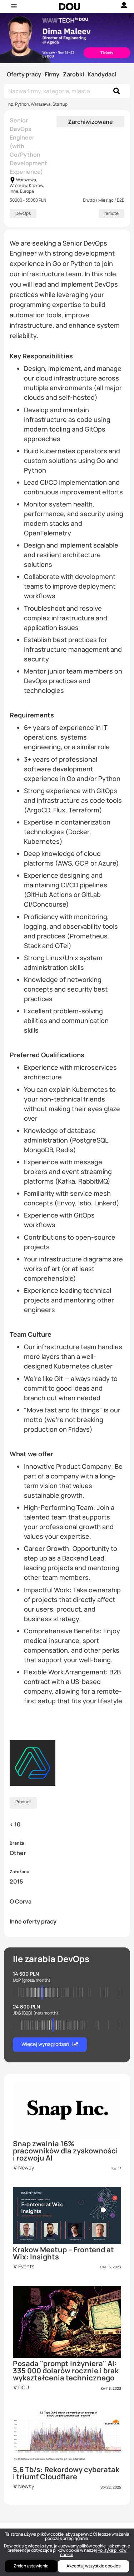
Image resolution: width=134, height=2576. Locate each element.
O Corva (21, 1901)
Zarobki (73, 74)
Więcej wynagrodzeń (45, 2044)
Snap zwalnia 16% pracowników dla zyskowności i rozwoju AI (65, 2151)
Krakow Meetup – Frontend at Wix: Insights (63, 2253)
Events (26, 2266)
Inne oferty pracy (33, 1921)
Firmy (52, 74)
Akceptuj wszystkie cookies (93, 2566)
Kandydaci (102, 74)
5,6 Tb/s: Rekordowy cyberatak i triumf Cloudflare (66, 2473)
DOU (24, 2387)
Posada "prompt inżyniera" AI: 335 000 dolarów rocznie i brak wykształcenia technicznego (66, 2371)
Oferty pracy (24, 74)
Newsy (26, 2167)
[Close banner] (129, 15)
